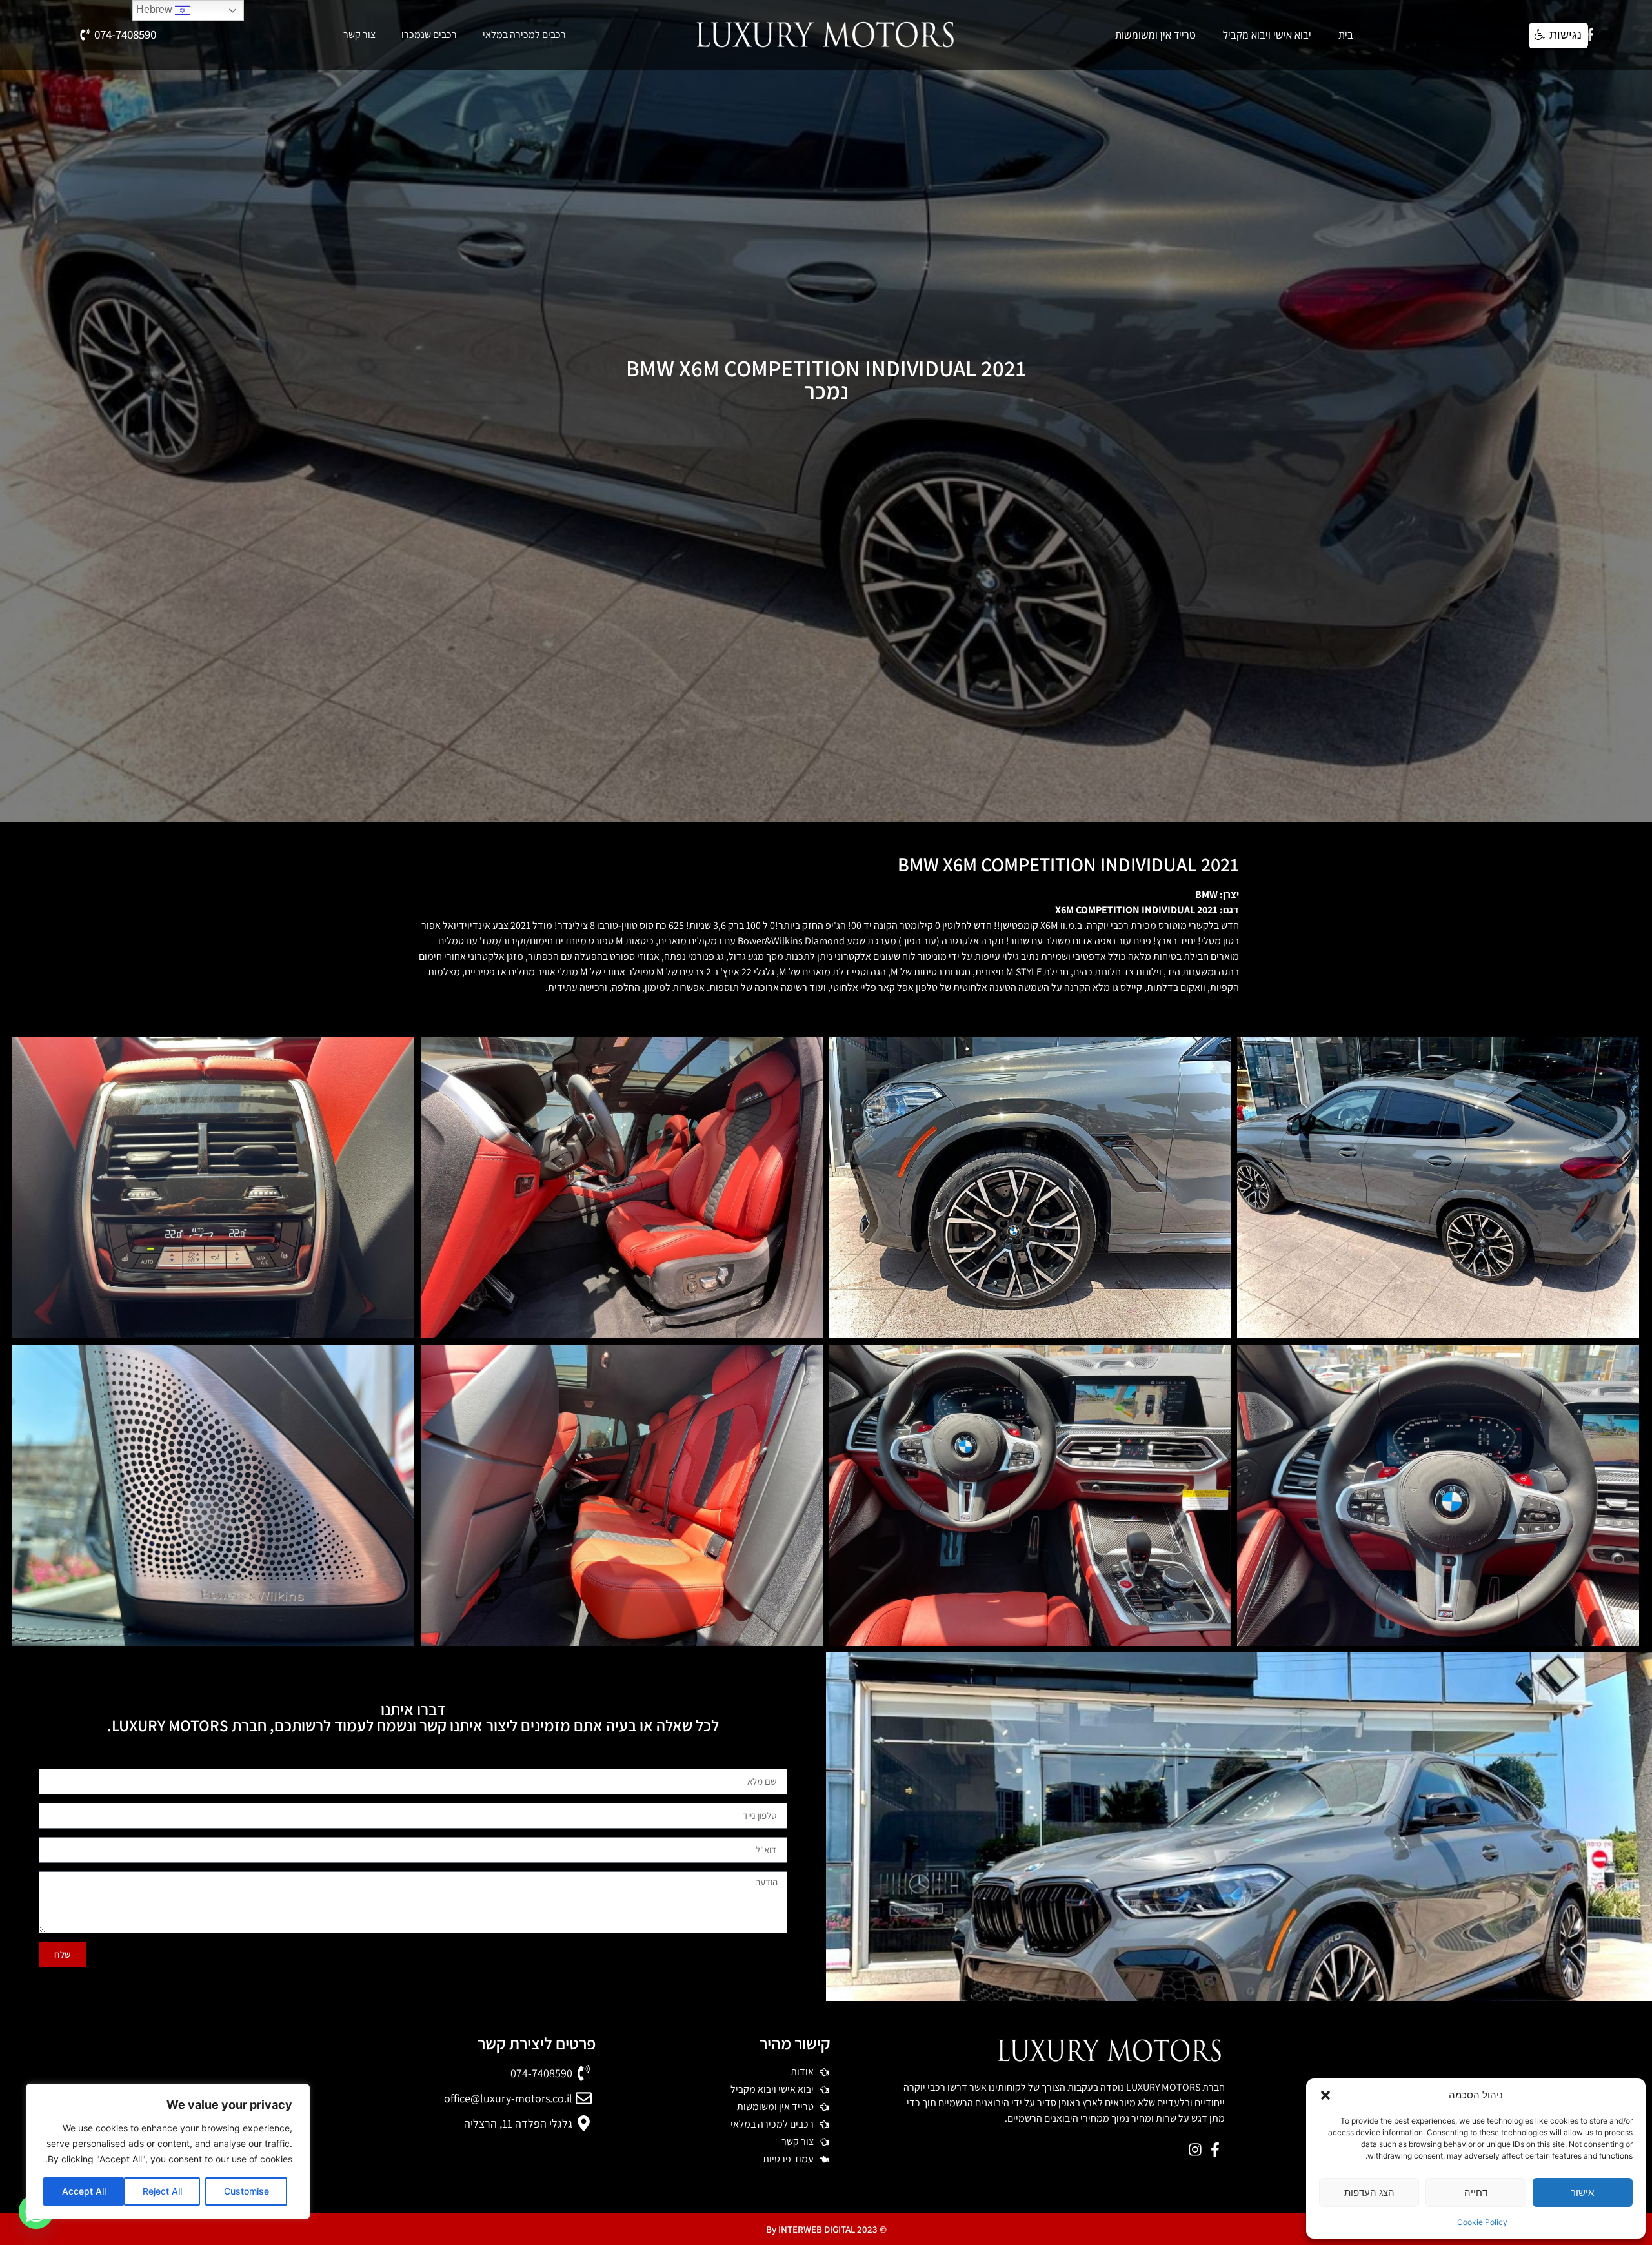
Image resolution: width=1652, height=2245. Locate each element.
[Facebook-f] (1590, 35)
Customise (247, 2191)
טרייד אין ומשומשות (1155, 35)
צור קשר (359, 35)
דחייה (1476, 2192)
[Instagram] (1195, 2149)
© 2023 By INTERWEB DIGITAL (826, 2229)
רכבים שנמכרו (429, 35)
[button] (1325, 2095)
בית (1346, 35)
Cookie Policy (1482, 2222)
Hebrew (156, 9)
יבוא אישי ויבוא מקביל (1267, 35)
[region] (168, 2151)
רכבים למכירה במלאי (524, 35)
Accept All (84, 2191)
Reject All (162, 2191)
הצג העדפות (1369, 2192)
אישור (1582, 2192)
